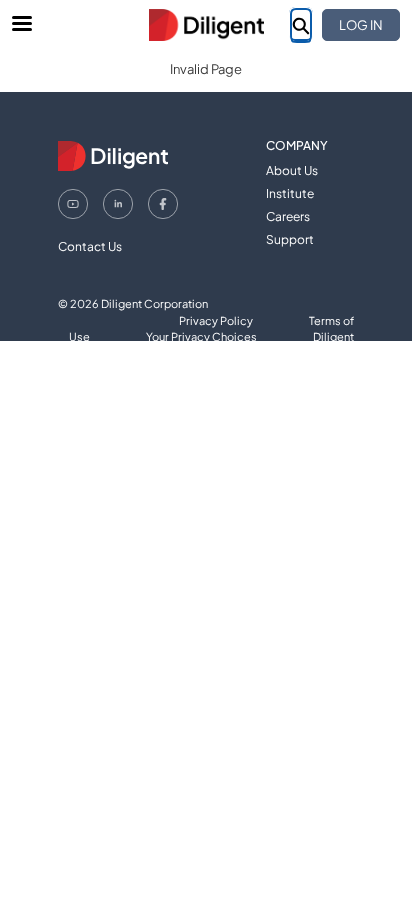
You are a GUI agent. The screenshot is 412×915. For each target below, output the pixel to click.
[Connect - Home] (206, 25)
